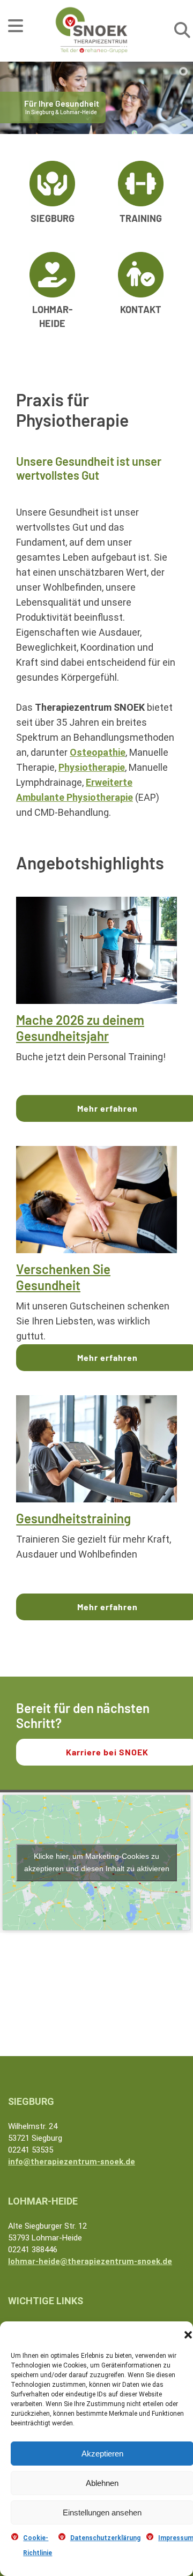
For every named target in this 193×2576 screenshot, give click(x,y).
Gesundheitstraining (73, 1518)
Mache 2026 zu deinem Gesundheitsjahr (80, 1028)
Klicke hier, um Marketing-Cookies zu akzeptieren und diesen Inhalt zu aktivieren (97, 1862)
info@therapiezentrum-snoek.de (72, 2162)
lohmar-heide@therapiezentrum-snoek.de (90, 2261)
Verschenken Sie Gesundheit (63, 1277)
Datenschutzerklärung (105, 2538)
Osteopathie (98, 752)
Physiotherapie (92, 767)
